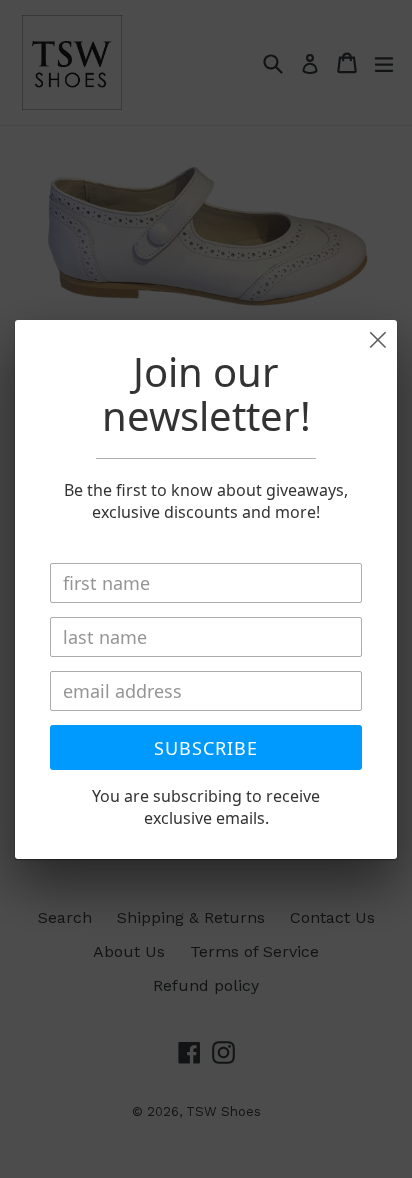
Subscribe (206, 748)
